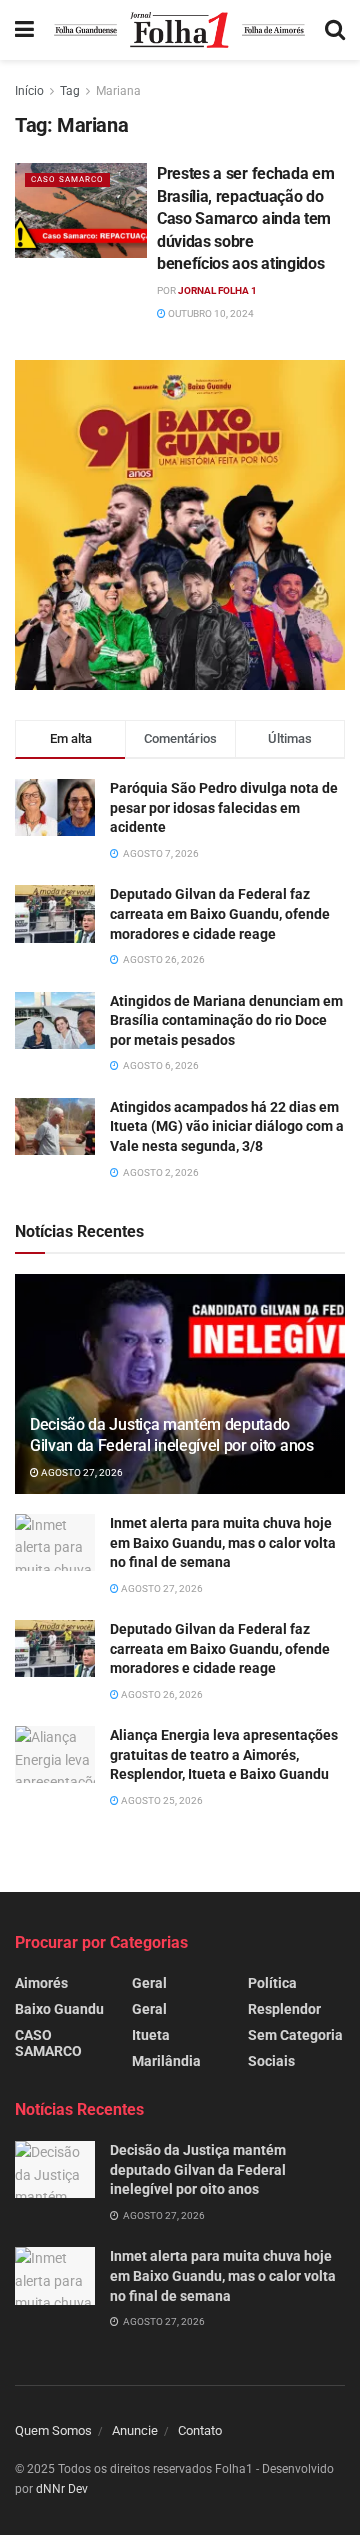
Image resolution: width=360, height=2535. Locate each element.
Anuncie (135, 2430)
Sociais (271, 2061)
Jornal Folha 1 (217, 290)
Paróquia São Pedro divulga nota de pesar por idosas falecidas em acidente (224, 807)
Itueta (151, 2035)
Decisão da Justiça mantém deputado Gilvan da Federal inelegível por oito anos (172, 1435)
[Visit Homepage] (179, 30)
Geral (149, 1983)
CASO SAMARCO (67, 179)
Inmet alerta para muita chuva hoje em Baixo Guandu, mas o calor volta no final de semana (223, 1542)
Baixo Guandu (59, 2009)
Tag (70, 91)
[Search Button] (335, 30)
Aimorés (41, 1983)
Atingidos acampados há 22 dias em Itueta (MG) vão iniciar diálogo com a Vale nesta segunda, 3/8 (227, 1126)
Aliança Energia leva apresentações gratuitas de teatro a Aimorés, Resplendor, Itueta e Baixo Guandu (224, 1754)
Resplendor (284, 2009)
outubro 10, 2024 (210, 313)
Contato (200, 2430)
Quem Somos (53, 2430)
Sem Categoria (295, 2035)
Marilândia (166, 2061)
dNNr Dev (62, 2489)
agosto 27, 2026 (81, 1472)
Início (29, 91)
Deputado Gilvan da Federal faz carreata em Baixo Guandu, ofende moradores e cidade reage (220, 913)
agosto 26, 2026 (161, 1694)
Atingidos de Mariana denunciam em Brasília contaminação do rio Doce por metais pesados (226, 1020)
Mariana (118, 91)
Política (272, 1983)
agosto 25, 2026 (161, 1800)
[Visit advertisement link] (180, 525)
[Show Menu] (24, 30)
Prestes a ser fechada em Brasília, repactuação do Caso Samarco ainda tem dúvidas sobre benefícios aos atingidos (245, 218)
